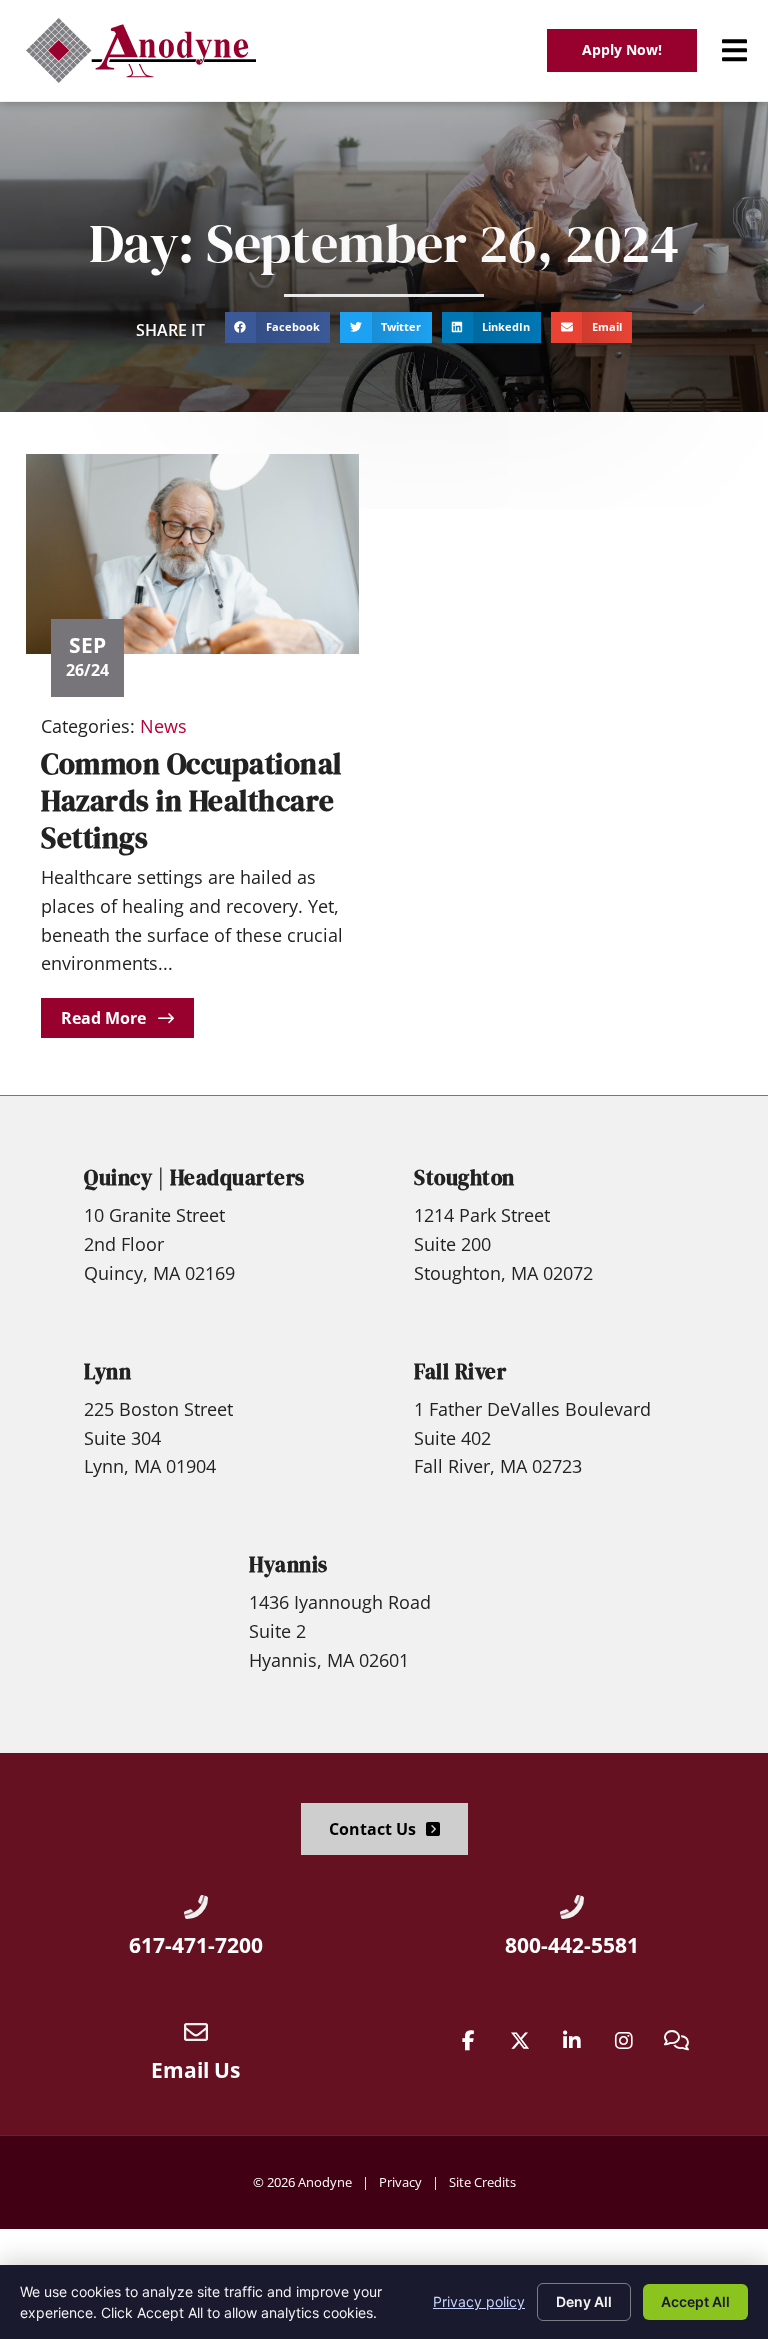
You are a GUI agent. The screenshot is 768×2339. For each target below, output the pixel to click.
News (163, 726)
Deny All (584, 2301)
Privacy (400, 2182)
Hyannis (288, 1564)
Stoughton (464, 1177)
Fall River (460, 1371)
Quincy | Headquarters (194, 1177)
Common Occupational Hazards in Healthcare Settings (191, 801)
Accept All (695, 2301)
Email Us (195, 2070)
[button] (734, 50)
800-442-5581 (572, 1945)
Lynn (107, 1371)
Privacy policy (479, 2301)
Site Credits (482, 2182)
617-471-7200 (196, 1945)
